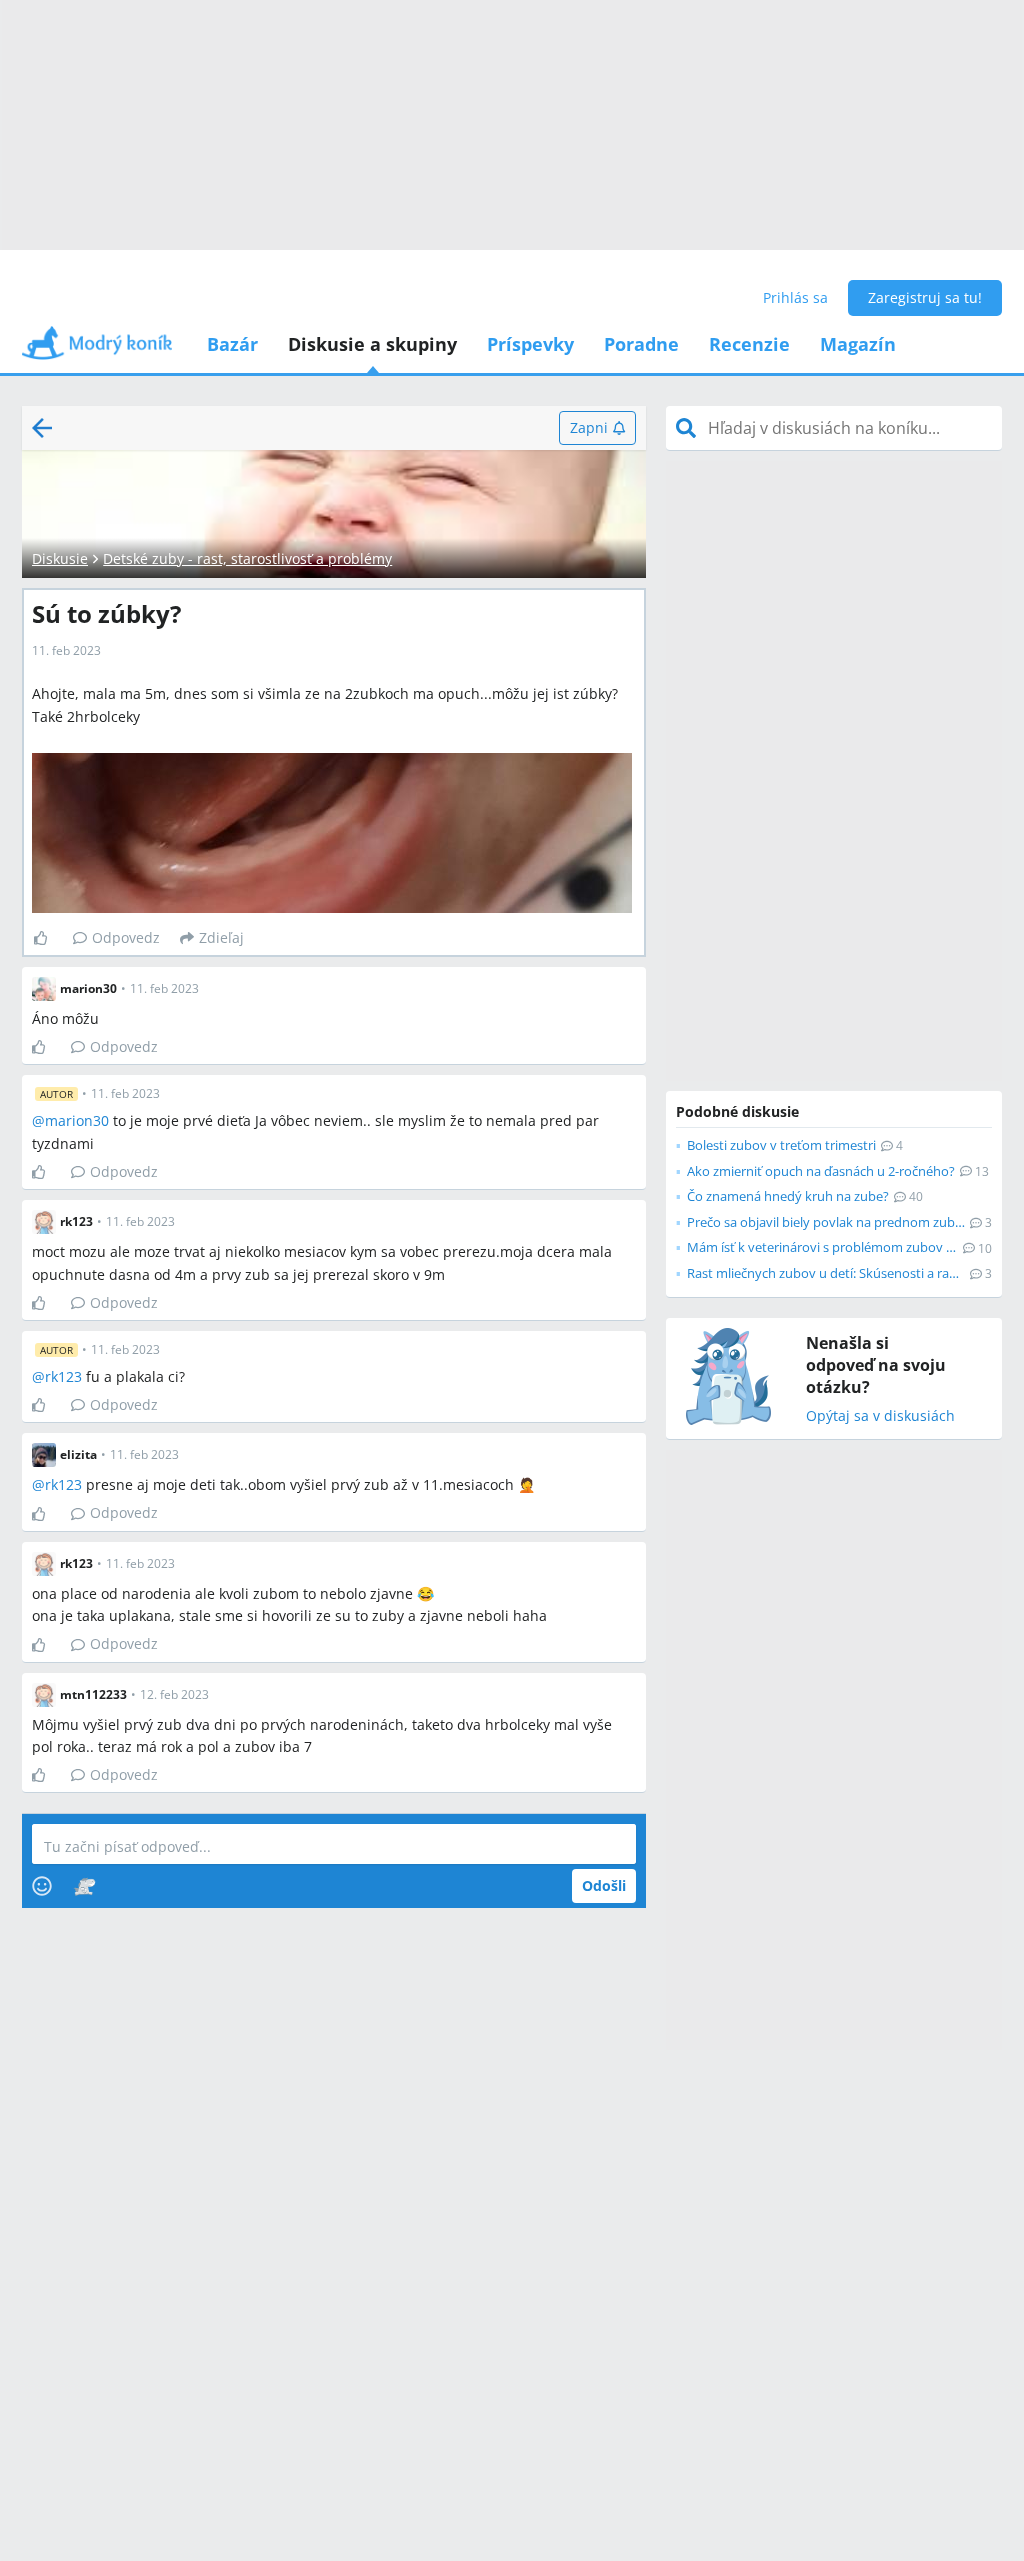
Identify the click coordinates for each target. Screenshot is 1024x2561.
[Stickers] (84, 1886)
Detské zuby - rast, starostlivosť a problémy (247, 558)
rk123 (63, 1376)
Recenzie (749, 344)
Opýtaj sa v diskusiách (880, 1416)
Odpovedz (126, 937)
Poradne (641, 344)
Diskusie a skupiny (372, 344)
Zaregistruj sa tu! (925, 297)
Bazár (232, 344)
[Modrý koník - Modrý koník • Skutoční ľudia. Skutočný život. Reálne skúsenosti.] (97, 349)
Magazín (858, 344)
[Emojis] (42, 1886)
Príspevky (530, 344)
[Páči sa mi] (48, 938)
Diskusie (60, 558)
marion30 (77, 1120)
